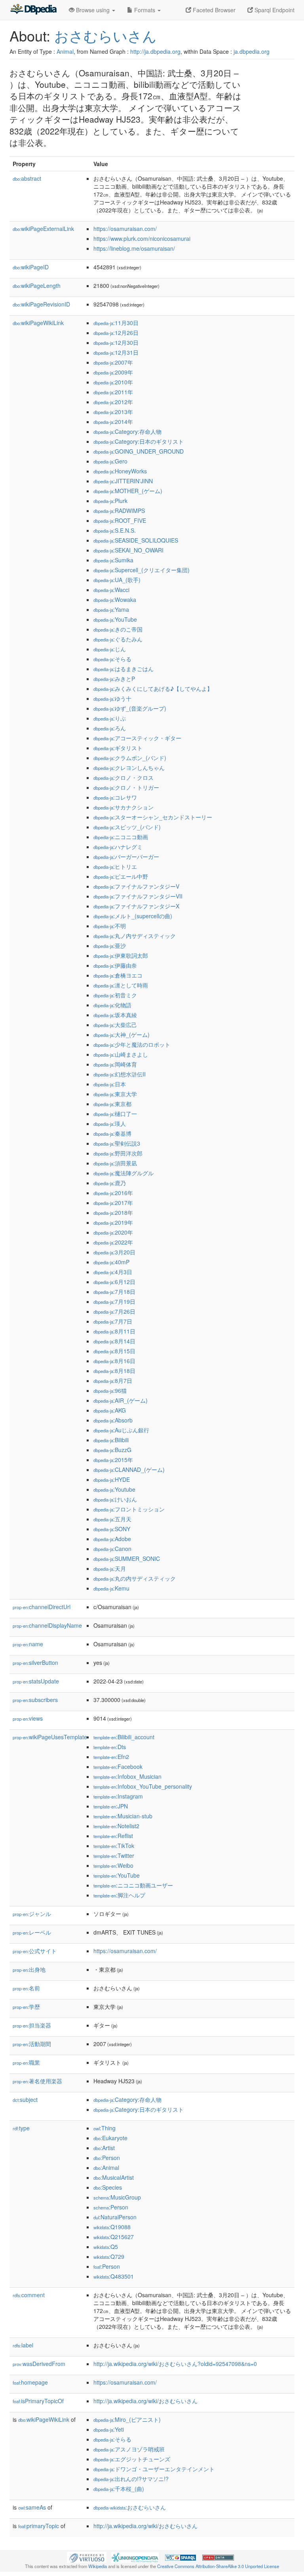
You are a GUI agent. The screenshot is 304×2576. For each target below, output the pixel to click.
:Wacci (111, 590)
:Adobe (112, 1539)
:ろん (110, 728)
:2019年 (113, 1222)
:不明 (110, 926)
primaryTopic (39, 2526)
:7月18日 (114, 1292)
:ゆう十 (112, 698)
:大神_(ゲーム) (122, 1035)
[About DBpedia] (33, 10)
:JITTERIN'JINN (123, 481)
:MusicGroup (117, 2197)
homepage (30, 2382)
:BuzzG (112, 1450)
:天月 (110, 1568)
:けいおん (115, 1499)
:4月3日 (113, 1272)
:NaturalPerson (115, 2217)
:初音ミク (115, 995)
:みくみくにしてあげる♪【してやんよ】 (153, 688)
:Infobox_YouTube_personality (143, 1786)
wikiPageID (31, 267)
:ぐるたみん (118, 639)
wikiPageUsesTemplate (50, 1737)
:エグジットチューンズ (132, 2459)
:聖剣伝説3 (117, 1143)
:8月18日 (114, 1371)
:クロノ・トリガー (126, 787)
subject (25, 2099)
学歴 (26, 2007)
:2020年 (113, 1232)
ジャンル (32, 1914)
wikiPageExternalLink (43, 229)
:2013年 (113, 412)
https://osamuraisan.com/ (125, 229)
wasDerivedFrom (39, 2364)
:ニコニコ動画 (121, 837)
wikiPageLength (37, 286)
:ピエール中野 (121, 876)
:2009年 (113, 372)
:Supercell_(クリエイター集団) (142, 570)
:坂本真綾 (115, 1015)
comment (29, 2295)
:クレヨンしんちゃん (129, 768)
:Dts (110, 1747)
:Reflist (113, 1836)
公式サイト (35, 1951)
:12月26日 (116, 333)
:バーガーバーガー (126, 857)
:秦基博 (112, 1133)
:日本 (110, 1084)
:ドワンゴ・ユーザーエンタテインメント (154, 2469)
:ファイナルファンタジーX (136, 906)
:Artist (104, 2148)
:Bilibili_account (124, 1737)
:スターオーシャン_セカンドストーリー (153, 817)
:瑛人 (110, 1123)
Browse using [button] (93, 10)
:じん (110, 649)
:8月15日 (114, 1351)
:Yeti (109, 2429)
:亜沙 (110, 946)
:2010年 (113, 382)
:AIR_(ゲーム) (121, 1400)
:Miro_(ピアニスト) (127, 2419)
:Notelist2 (116, 1826)
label (23, 2345)
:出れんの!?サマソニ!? (131, 2479)
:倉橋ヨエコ (118, 975)
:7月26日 (114, 1311)
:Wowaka (115, 600)
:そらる (112, 659)
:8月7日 (113, 1381)
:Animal (106, 2167)
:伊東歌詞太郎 (121, 955)
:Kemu (111, 1588)
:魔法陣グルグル (123, 1173)
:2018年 (113, 1212)
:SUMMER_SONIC (127, 1558)
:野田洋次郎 (118, 1153)
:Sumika (113, 560)
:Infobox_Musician (127, 1776)
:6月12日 (114, 1282)
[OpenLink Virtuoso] (87, 2557)
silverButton (35, 1662)
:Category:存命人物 (127, 431)
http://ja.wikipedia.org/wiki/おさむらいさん (145, 2401)
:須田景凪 (115, 1163)
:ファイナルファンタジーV (136, 886)
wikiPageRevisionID (41, 304)
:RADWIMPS (119, 511)
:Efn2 (111, 1757)
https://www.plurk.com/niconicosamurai (142, 238)
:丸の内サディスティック (135, 1578)
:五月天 (112, 1519)
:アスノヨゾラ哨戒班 (129, 2449)
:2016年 (113, 1193)
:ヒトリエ (115, 866)
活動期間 (32, 2044)
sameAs (32, 2507)
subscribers (35, 1700)
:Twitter (114, 1855)
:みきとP (114, 679)
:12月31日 (116, 352)
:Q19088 (112, 2227)
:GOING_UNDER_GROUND (139, 451)
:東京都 (112, 1104)
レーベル (32, 1932)
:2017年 (113, 1203)
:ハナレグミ (118, 847)
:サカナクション (123, 807)
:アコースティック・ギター (137, 738)
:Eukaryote (110, 2138)
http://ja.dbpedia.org (155, 51)
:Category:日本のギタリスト (139, 441)
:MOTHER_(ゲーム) (128, 491)
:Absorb (113, 1420)
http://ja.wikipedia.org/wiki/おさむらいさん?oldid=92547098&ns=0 (175, 2364)
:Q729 (109, 2256)
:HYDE (112, 1479)
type (21, 2128)
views (28, 1718)
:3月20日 (114, 1252)
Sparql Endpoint (274, 10)
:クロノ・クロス (123, 777)
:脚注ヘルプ (119, 1895)
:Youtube (114, 1489)
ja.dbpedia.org (252, 51)
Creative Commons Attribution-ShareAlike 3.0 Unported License (218, 2566)
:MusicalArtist (114, 2177)
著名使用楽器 (37, 2081)
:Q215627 (114, 2237)
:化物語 (112, 1005)
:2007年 (113, 362)
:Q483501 (114, 2276)
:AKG (110, 1410)
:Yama (111, 609)
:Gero (110, 461)
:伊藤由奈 (115, 965)
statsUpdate (36, 1681)
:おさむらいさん (130, 2507)
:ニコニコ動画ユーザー (133, 1885)
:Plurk (110, 501)
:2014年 (113, 422)
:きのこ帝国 (118, 629)
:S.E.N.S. (115, 530)
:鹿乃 (110, 1183)
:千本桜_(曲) (119, 2489)
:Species (108, 2187)
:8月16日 (114, 1361)
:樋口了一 (115, 1114)
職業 (26, 2062)
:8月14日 (114, 1341)
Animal (65, 51)
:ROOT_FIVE (120, 520)
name (28, 1644)
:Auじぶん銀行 (121, 1430)
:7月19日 (114, 1301)
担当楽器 (32, 2025)
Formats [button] (145, 10)
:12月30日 (116, 342)
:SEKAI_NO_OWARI (128, 550)
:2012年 (113, 402)
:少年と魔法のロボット (132, 1044)
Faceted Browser (213, 10)
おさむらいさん (105, 35)
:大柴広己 (115, 1025)
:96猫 (110, 1390)
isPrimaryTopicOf (38, 2401)
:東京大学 (115, 1094)
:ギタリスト (118, 748)
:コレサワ (115, 797)
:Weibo (113, 1865)
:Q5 (106, 2247)
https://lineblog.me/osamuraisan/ (134, 248)
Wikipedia (98, 2566)
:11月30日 (116, 323)
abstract (27, 178)
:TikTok (114, 1846)
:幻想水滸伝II (120, 1074)
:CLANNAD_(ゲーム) (129, 1470)
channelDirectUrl (42, 1607)
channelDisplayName (47, 1625)
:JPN (111, 1806)
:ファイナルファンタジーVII (138, 896)
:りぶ (110, 718)
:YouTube (115, 619)
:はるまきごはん (123, 669)
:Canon (112, 1549)
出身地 (29, 1969)
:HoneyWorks (120, 471)
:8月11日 (114, 1331)
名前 (26, 1988)
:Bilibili (111, 1440)
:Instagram (118, 1796)
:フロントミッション (129, 1509)
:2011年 (113, 392)
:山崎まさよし (121, 1054)
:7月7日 (113, 1321)
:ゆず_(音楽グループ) (130, 708)
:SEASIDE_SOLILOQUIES (136, 540)
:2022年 (113, 1242)
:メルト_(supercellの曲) (133, 916)
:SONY (112, 1529)
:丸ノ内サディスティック (135, 936)
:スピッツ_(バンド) (127, 827)
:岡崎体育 (115, 1064)
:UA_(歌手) (117, 580)
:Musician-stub (123, 1816)
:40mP (111, 1262)
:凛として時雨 (121, 985)
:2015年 (113, 1460)
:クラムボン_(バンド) (130, 758)
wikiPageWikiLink (38, 323)
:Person (107, 2158)
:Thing (104, 2128)
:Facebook (118, 1767)
